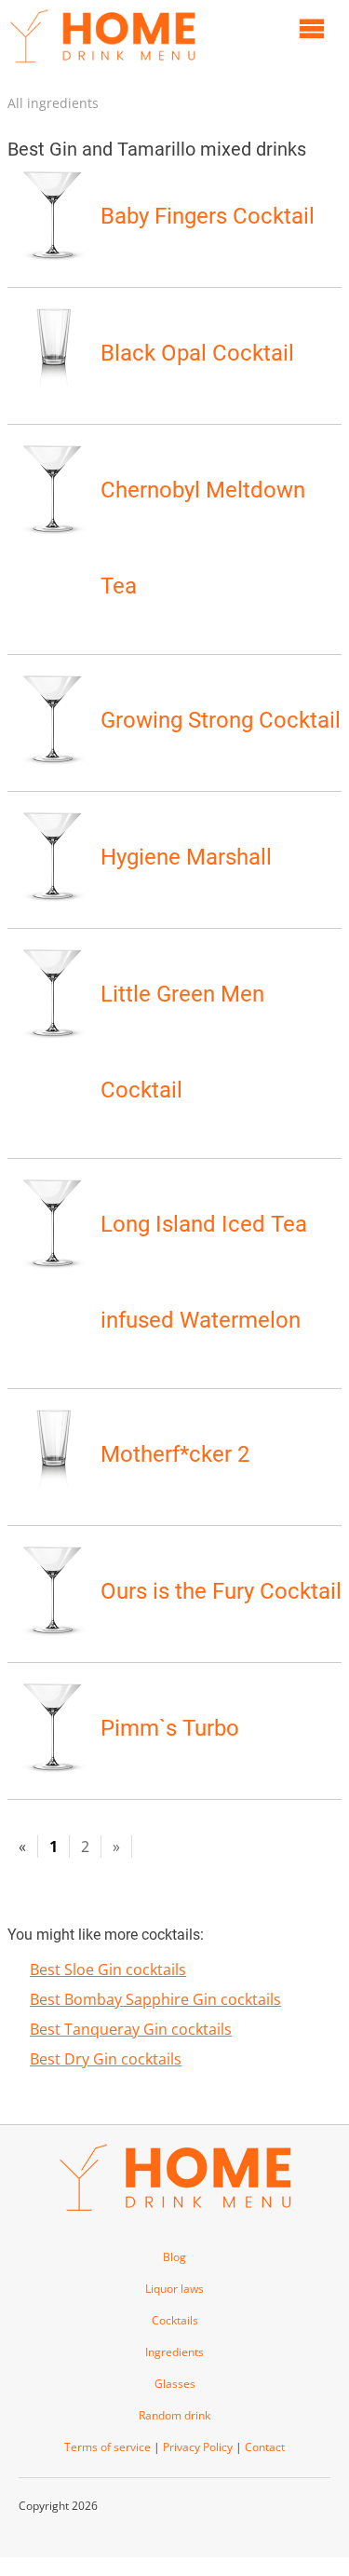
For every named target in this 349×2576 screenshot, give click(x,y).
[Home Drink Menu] (102, 67)
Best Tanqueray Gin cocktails (131, 2029)
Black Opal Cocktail (197, 353)
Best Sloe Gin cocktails (108, 1969)
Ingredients (174, 2352)
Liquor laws (174, 2289)
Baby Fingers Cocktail (208, 216)
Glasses (175, 2384)
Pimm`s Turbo (170, 1728)
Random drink (174, 2415)
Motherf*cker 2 (175, 1454)
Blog (174, 2257)
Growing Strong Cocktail (221, 720)
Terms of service (107, 2447)
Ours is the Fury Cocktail (221, 1591)
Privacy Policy (198, 2447)
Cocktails (175, 2320)
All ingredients (53, 103)
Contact (265, 2447)
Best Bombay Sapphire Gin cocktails (155, 1999)
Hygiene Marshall (186, 857)
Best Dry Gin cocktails (106, 2059)
